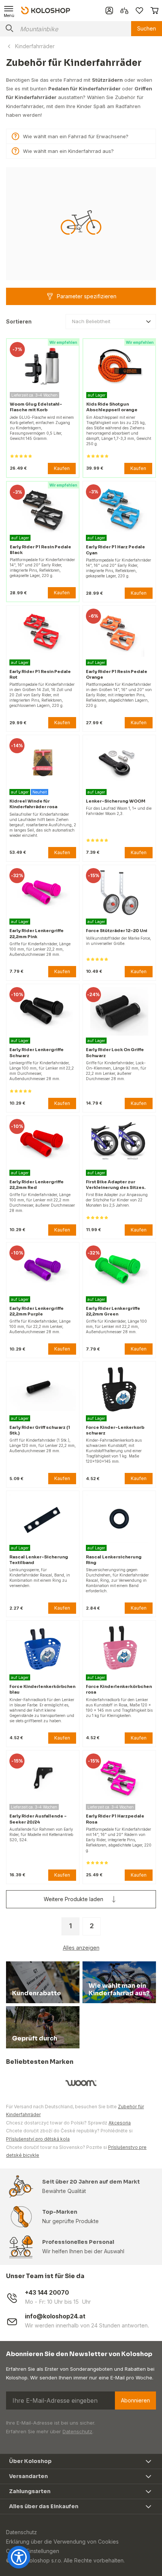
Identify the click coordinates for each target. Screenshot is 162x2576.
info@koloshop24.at (55, 2316)
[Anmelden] (109, 11)
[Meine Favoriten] (139, 11)
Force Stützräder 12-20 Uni (117, 931)
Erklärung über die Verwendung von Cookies (62, 2542)
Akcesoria (120, 2123)
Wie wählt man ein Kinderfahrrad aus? (68, 151)
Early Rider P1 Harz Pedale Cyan (115, 550)
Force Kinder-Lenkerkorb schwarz (115, 1430)
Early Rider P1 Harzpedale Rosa (115, 1819)
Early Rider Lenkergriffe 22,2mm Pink (37, 933)
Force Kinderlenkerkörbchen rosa (119, 1689)
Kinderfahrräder (35, 46)
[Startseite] (46, 10)
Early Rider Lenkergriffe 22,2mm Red (37, 1185)
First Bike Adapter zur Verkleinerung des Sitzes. (116, 1185)
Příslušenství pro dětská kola (38, 2139)
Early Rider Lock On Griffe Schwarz (115, 1052)
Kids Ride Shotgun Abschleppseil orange (112, 407)
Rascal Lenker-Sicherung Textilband (39, 1560)
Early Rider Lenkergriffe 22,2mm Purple (37, 1311)
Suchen (147, 28)
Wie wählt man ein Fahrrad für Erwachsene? (76, 136)
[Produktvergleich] (124, 11)
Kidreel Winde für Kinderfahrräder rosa (33, 804)
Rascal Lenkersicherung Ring (114, 1560)
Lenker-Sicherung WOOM (116, 801)
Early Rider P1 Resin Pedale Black (40, 550)
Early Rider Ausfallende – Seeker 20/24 (38, 1819)
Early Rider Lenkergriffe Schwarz (37, 1052)
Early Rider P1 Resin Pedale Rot (40, 674)
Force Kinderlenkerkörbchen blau (42, 1689)
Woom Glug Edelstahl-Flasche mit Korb (36, 407)
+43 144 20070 (47, 2293)
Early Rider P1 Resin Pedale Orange (117, 674)
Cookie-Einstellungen (33, 2551)
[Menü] (9, 11)
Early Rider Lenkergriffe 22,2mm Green (113, 1311)
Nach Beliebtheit (91, 321)
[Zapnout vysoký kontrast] (19, 2557)
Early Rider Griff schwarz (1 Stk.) (40, 1430)
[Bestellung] (154, 11)
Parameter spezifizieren (87, 296)
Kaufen (62, 468)
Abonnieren (135, 2400)
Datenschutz (77, 2431)
